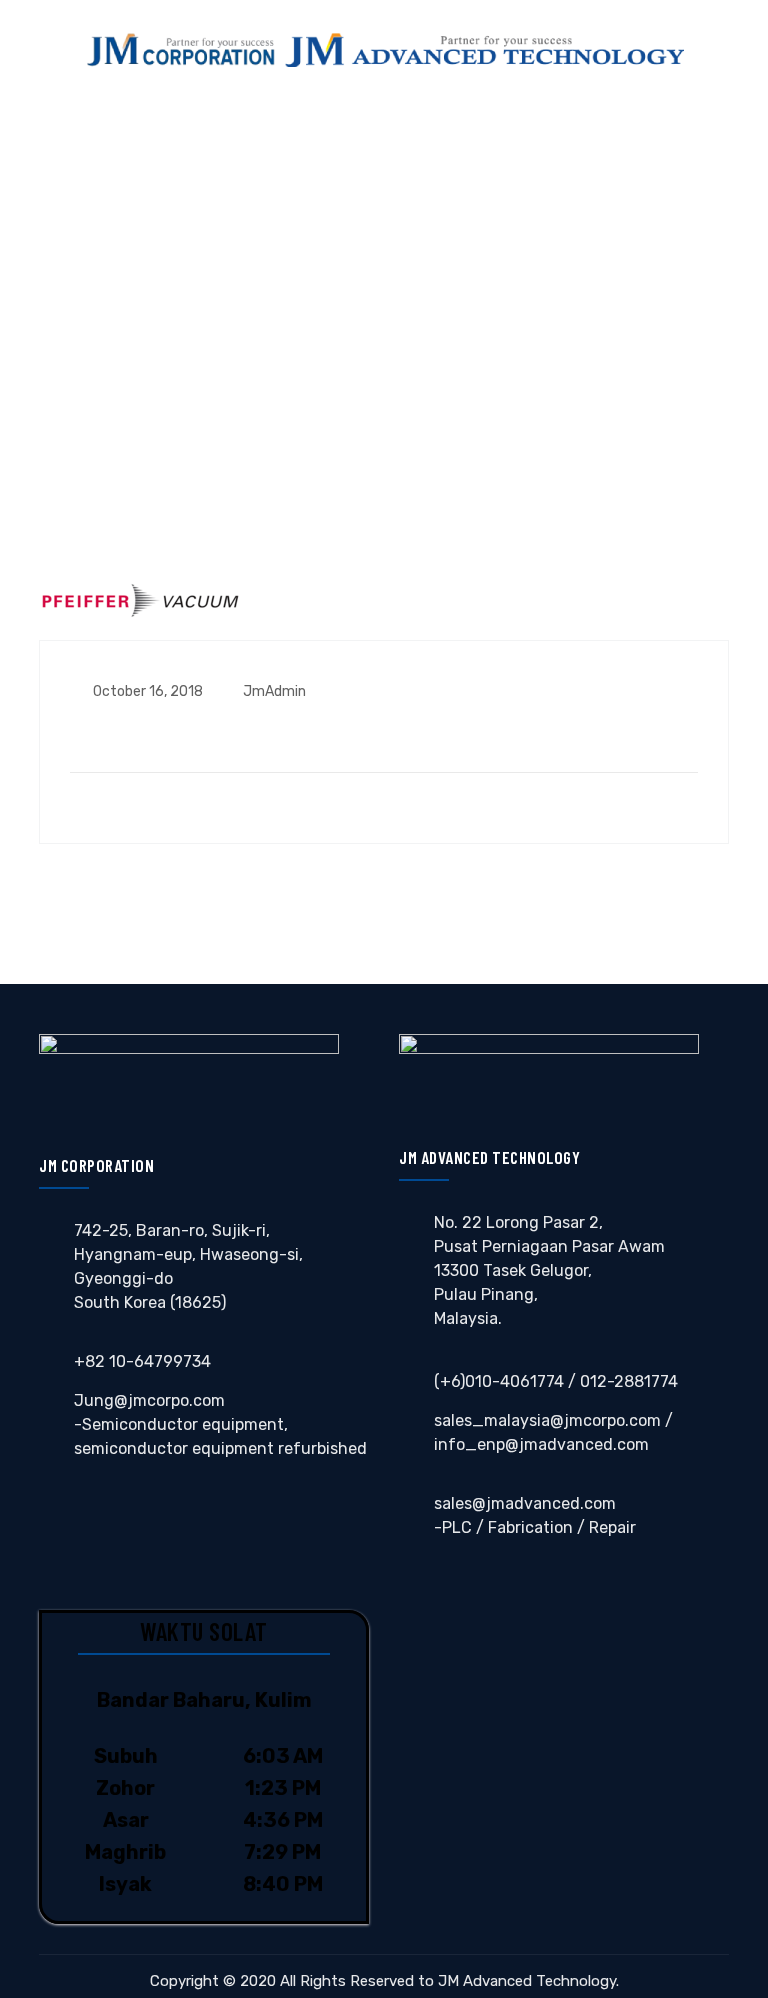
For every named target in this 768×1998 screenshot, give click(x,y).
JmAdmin (273, 691)
